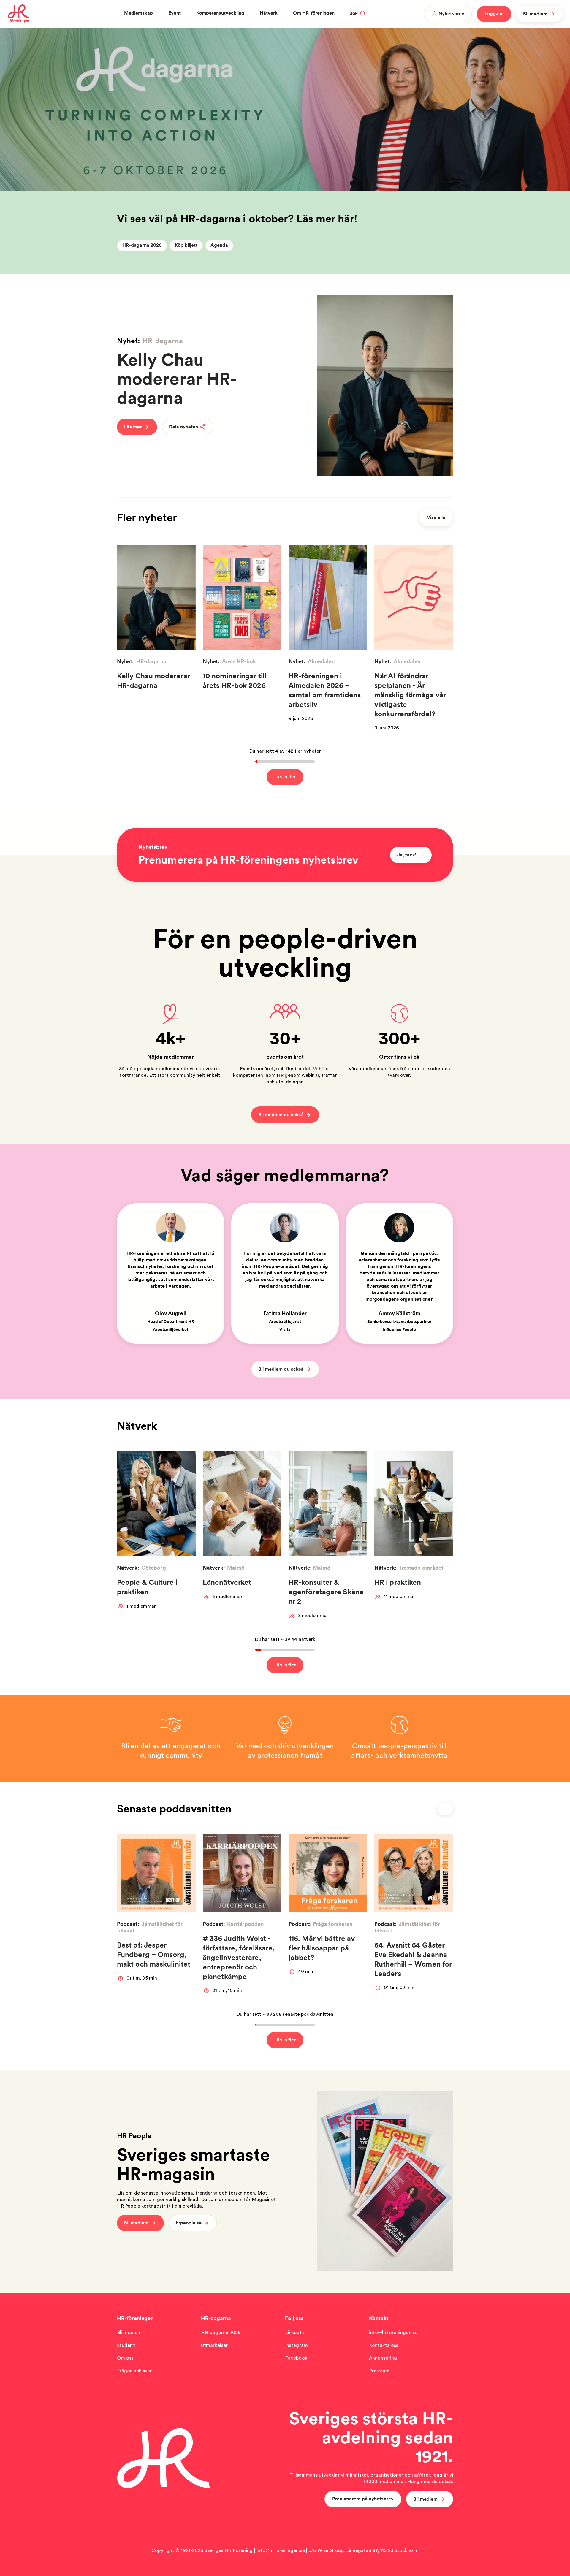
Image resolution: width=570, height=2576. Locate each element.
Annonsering (383, 2358)
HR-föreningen (135, 2318)
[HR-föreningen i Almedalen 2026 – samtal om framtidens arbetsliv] (328, 597)
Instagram (296, 2345)
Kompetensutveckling (220, 13)
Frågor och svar (134, 2371)
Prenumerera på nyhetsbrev (363, 2499)
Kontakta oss (384, 2345)
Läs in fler (285, 776)
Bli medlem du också (281, 1115)
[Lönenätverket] (242, 1504)
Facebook (296, 2358)
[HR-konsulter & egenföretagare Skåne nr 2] (328, 1504)
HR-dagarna (216, 2318)
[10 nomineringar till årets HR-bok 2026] (242, 597)
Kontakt (379, 2318)
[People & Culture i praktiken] (156, 1504)
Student (126, 2345)
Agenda (219, 245)
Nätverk (269, 13)
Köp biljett (186, 245)
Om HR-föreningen (314, 13)
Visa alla (436, 517)
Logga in (494, 14)
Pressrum (379, 2371)
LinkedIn (294, 2332)
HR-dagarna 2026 (142, 245)
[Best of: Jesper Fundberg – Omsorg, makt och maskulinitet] (156, 1873)
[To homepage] (19, 14)
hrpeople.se (189, 2223)
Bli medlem (535, 14)
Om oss (125, 2358)
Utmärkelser (214, 2345)
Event (175, 13)
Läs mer (133, 427)
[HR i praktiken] (414, 1504)
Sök (354, 13)
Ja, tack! (407, 855)
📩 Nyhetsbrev (448, 14)
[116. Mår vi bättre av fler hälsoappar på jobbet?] (328, 1873)
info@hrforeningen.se (393, 2332)
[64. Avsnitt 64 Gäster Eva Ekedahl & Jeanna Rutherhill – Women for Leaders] (414, 1873)
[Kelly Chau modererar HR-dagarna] (385, 385)
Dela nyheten (183, 427)
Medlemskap (138, 13)
